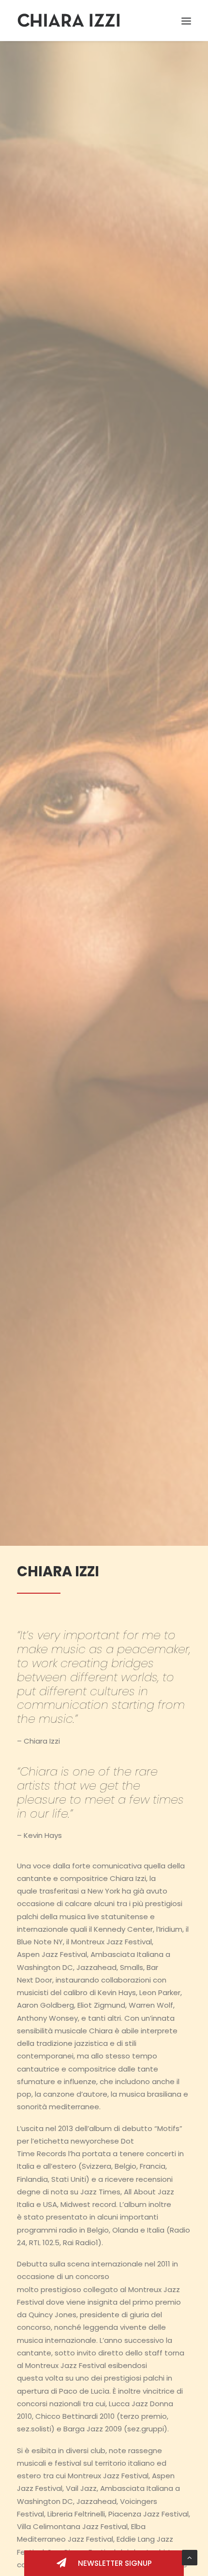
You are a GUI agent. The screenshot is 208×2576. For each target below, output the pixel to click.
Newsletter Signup (114, 2563)
